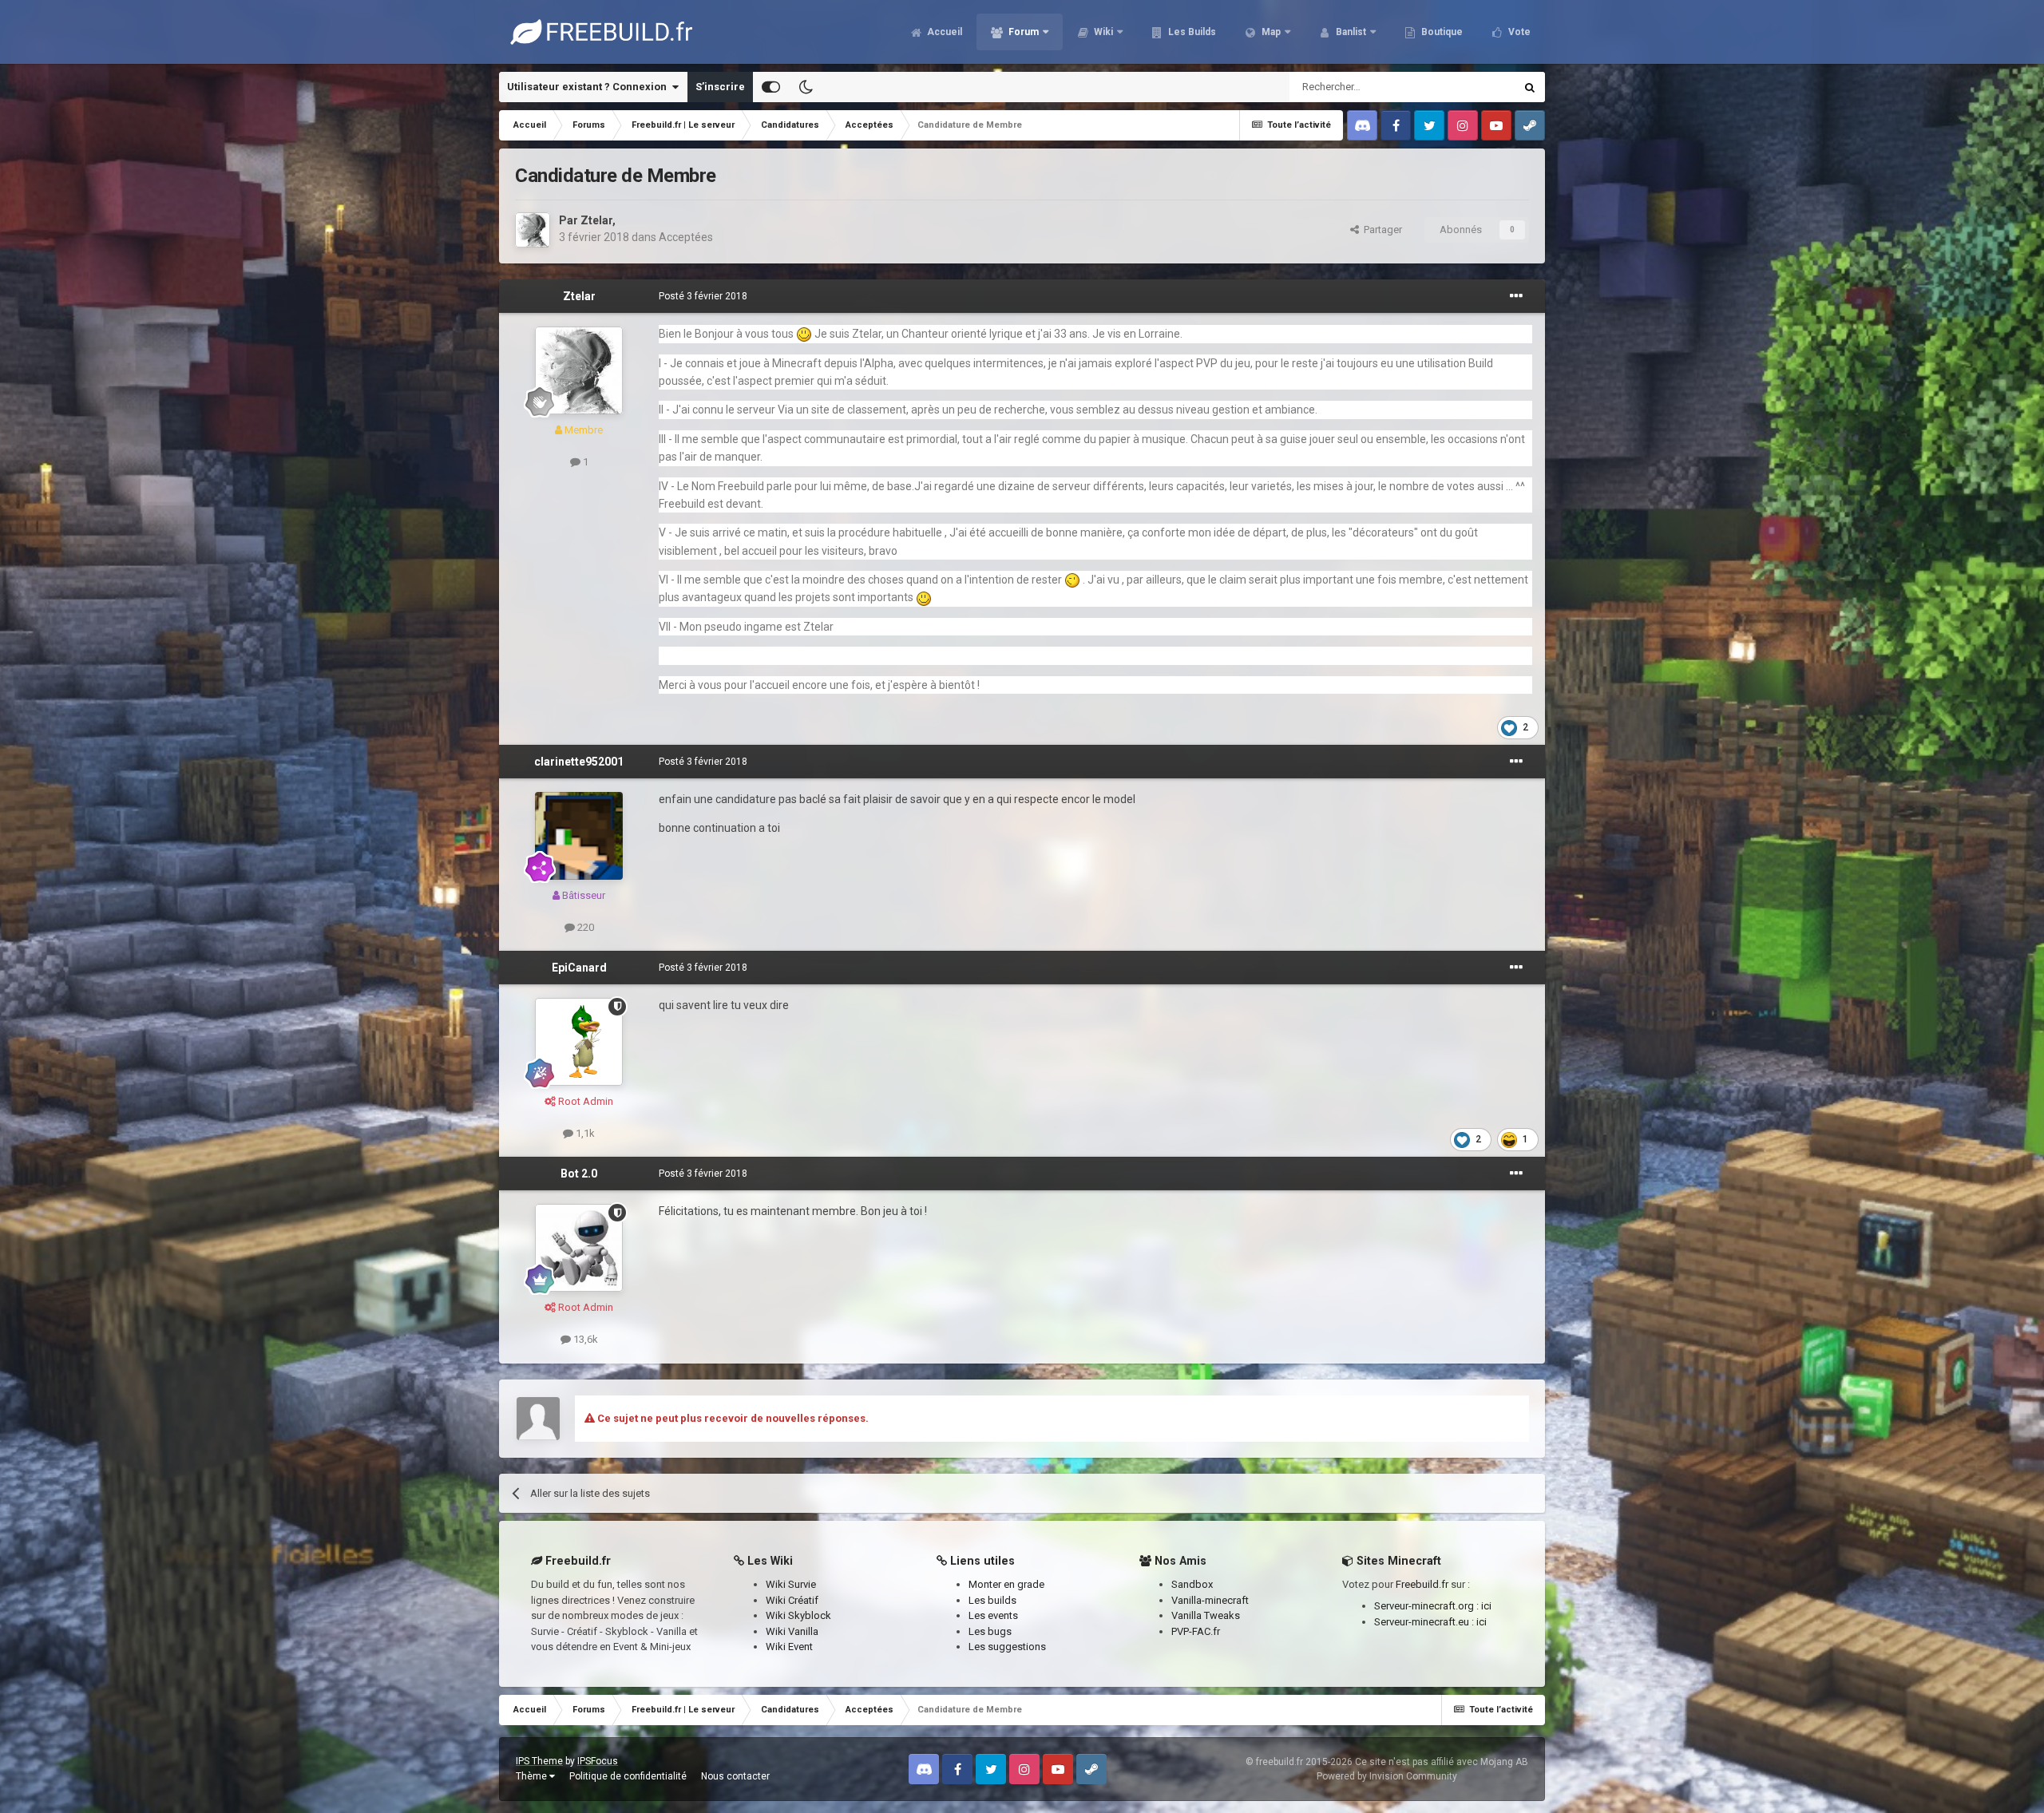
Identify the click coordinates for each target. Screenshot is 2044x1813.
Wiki (1102, 32)
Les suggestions (1007, 1647)
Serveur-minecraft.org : (1428, 1606)
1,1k (584, 1133)
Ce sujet (1475, 87)
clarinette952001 (579, 762)
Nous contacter (735, 1776)
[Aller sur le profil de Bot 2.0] (579, 1248)
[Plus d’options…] (1516, 296)
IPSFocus (598, 1761)
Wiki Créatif (792, 1600)
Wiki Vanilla (792, 1631)
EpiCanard (579, 968)
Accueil (943, 32)
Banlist (1350, 32)
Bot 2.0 (579, 1174)
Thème (533, 1776)
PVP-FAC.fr (1196, 1631)
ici (1486, 1606)
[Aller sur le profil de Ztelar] (533, 230)
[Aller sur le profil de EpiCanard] (579, 1042)
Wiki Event (789, 1647)
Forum (1022, 32)
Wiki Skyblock (798, 1615)
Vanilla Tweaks (1206, 1615)
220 (584, 927)
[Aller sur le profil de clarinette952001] (579, 836)
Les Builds (1191, 32)
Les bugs (990, 1631)
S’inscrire (720, 87)
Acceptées (686, 237)
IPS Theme (539, 1761)
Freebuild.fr (1422, 1584)
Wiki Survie (791, 1584)
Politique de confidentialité (628, 1776)
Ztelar (596, 220)
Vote (1518, 32)
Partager (1380, 230)
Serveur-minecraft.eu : (1425, 1622)
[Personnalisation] (771, 87)
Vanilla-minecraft (1210, 1600)
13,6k (584, 1339)
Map (1270, 32)
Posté (703, 296)
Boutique (1441, 32)
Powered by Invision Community (1387, 1776)
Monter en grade (1006, 1584)
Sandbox (1192, 1584)
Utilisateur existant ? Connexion (589, 87)
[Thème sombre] (806, 87)
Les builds (992, 1600)
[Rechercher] (1530, 87)
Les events (993, 1615)
